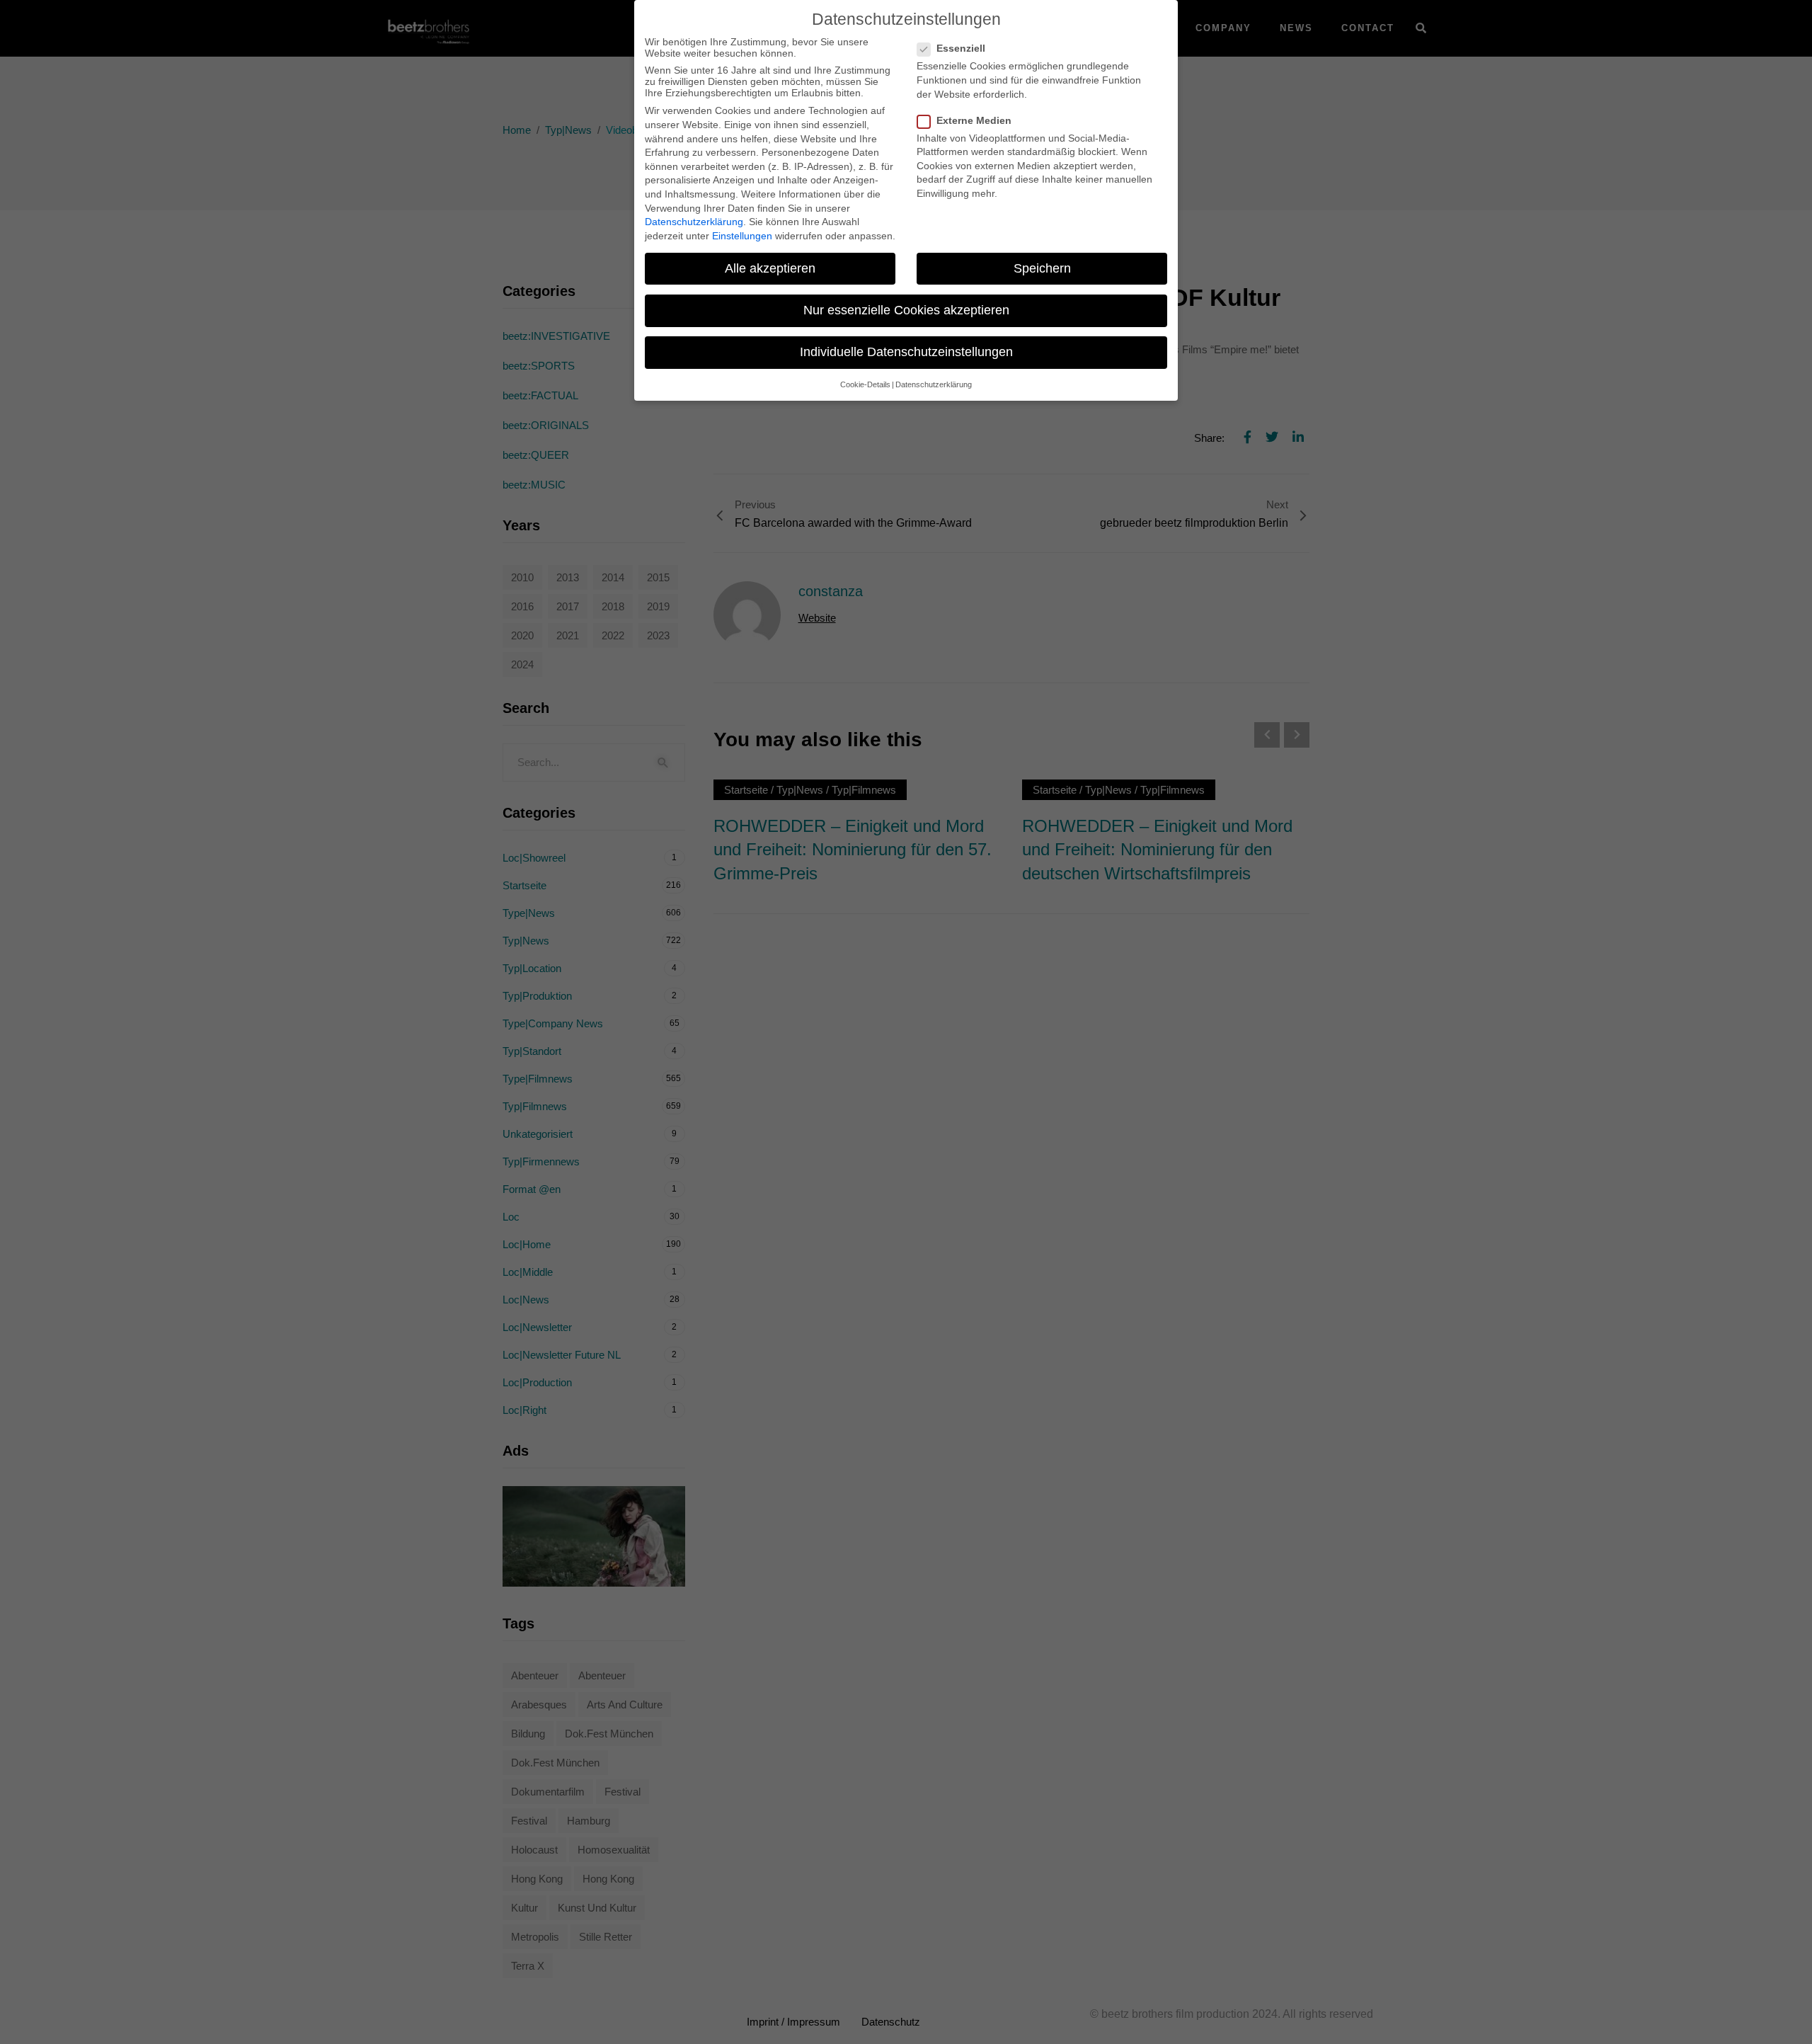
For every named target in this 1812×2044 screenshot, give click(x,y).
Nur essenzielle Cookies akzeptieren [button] (906, 310)
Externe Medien (974, 120)
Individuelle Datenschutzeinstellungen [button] (906, 352)
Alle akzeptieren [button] (770, 268)
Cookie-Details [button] (865, 384)
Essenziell (961, 48)
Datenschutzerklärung (694, 222)
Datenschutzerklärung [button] (934, 384)
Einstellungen (742, 236)
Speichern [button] (1042, 268)
